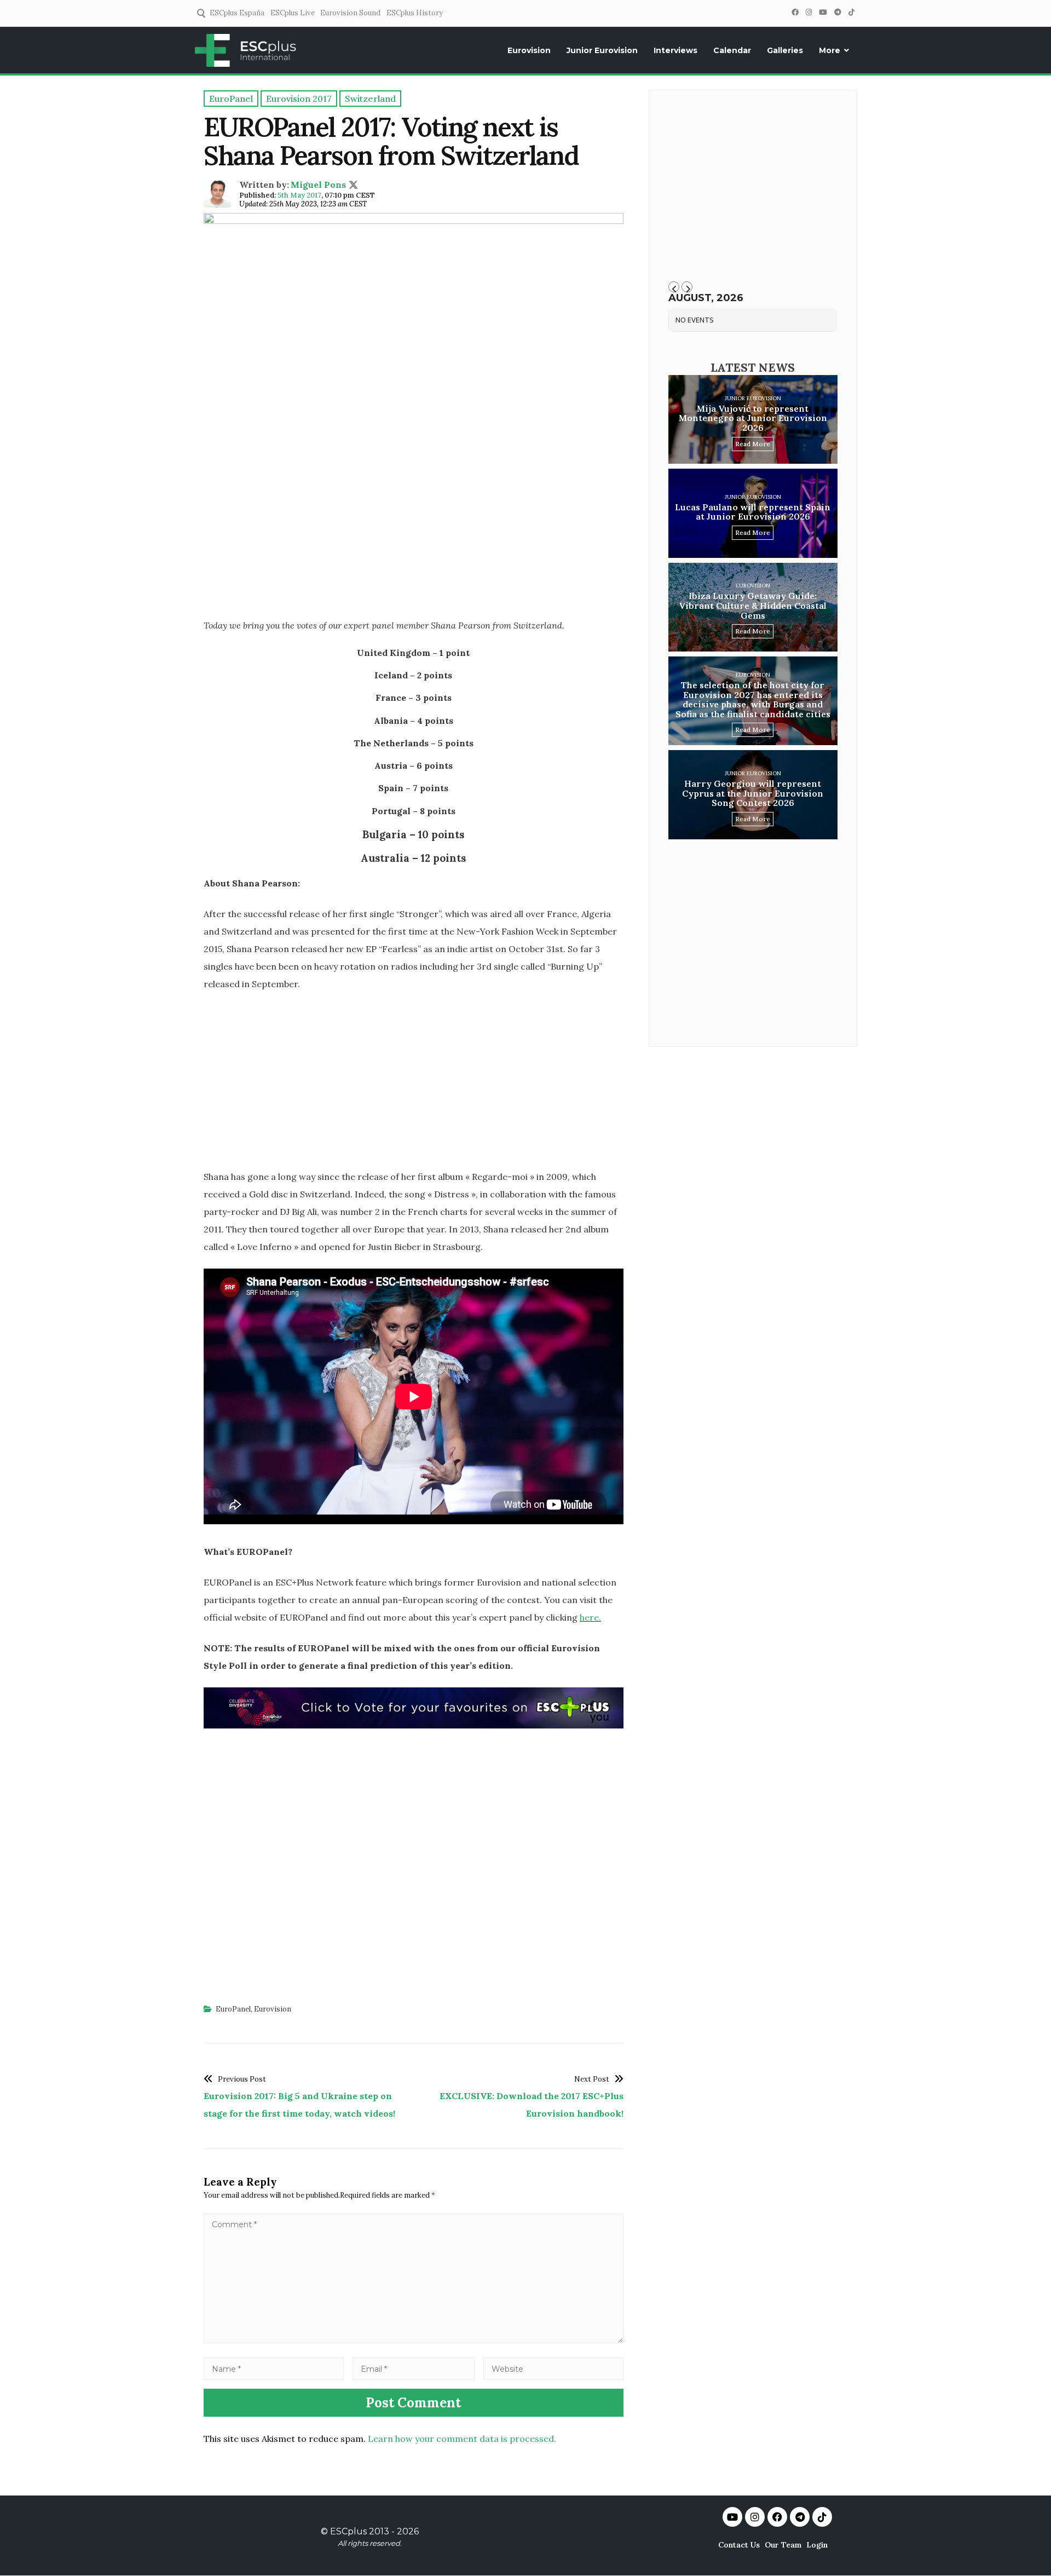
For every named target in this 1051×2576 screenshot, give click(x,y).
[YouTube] (823, 12)
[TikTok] (851, 12)
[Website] (553, 2368)
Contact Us (739, 2545)
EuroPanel (233, 2009)
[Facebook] (795, 12)
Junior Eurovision (602, 50)
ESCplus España (237, 13)
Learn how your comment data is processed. (462, 2439)
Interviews (675, 50)
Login (817, 2545)
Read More (753, 444)
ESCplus (348, 2531)
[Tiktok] (822, 2517)
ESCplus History (415, 13)
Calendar (732, 50)
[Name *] (274, 2368)
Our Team (783, 2545)
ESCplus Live (293, 13)
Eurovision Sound (350, 13)
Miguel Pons (318, 185)
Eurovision (529, 50)
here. (590, 1617)
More (830, 50)
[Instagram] (809, 12)
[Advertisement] (414, 531)
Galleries (785, 50)
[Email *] (414, 2368)
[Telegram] (838, 12)
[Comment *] (414, 2340)
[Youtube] (732, 2517)
